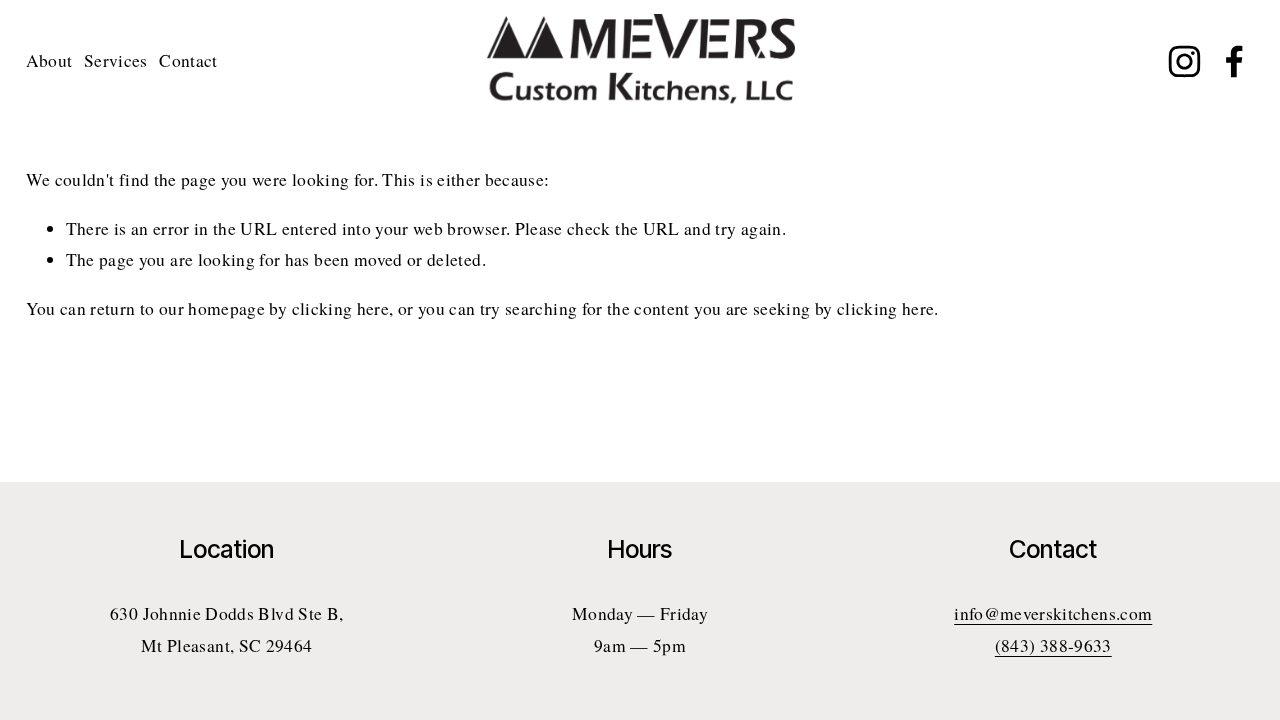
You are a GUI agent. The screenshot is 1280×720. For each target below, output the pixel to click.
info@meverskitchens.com (1053, 613)
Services (116, 60)
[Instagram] (1184, 61)
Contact (188, 60)
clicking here (341, 308)
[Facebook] (1234, 61)
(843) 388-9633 (1053, 645)
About (49, 60)
